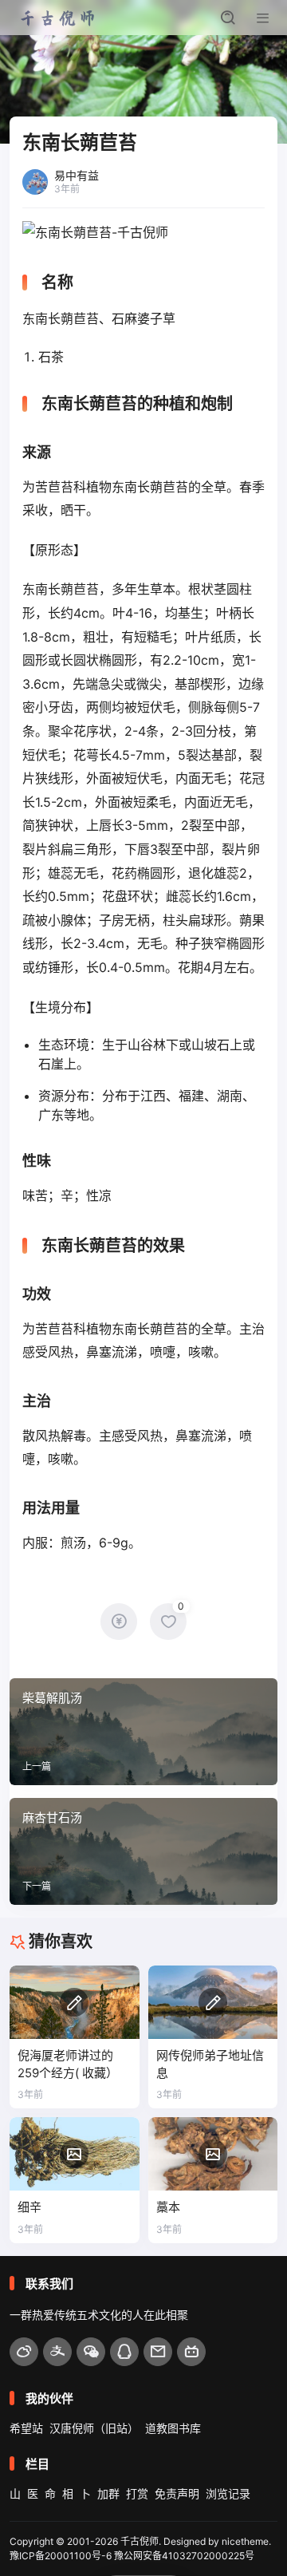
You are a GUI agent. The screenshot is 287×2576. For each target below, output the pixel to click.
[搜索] (228, 18)
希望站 (26, 2428)
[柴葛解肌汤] (143, 1732)
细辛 (29, 2207)
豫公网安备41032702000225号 (184, 2556)
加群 (108, 2493)
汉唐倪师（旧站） (94, 2428)
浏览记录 (228, 2493)
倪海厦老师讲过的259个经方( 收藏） (68, 2064)
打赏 (137, 2493)
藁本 (168, 2207)
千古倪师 (140, 2541)
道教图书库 (173, 2428)
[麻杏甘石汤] (143, 1851)
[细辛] (75, 2153)
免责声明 (177, 2493)
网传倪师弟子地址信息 (210, 2064)
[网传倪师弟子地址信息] (213, 2002)
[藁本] (213, 2153)
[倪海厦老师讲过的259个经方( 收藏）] (75, 2002)
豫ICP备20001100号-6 (61, 2556)
